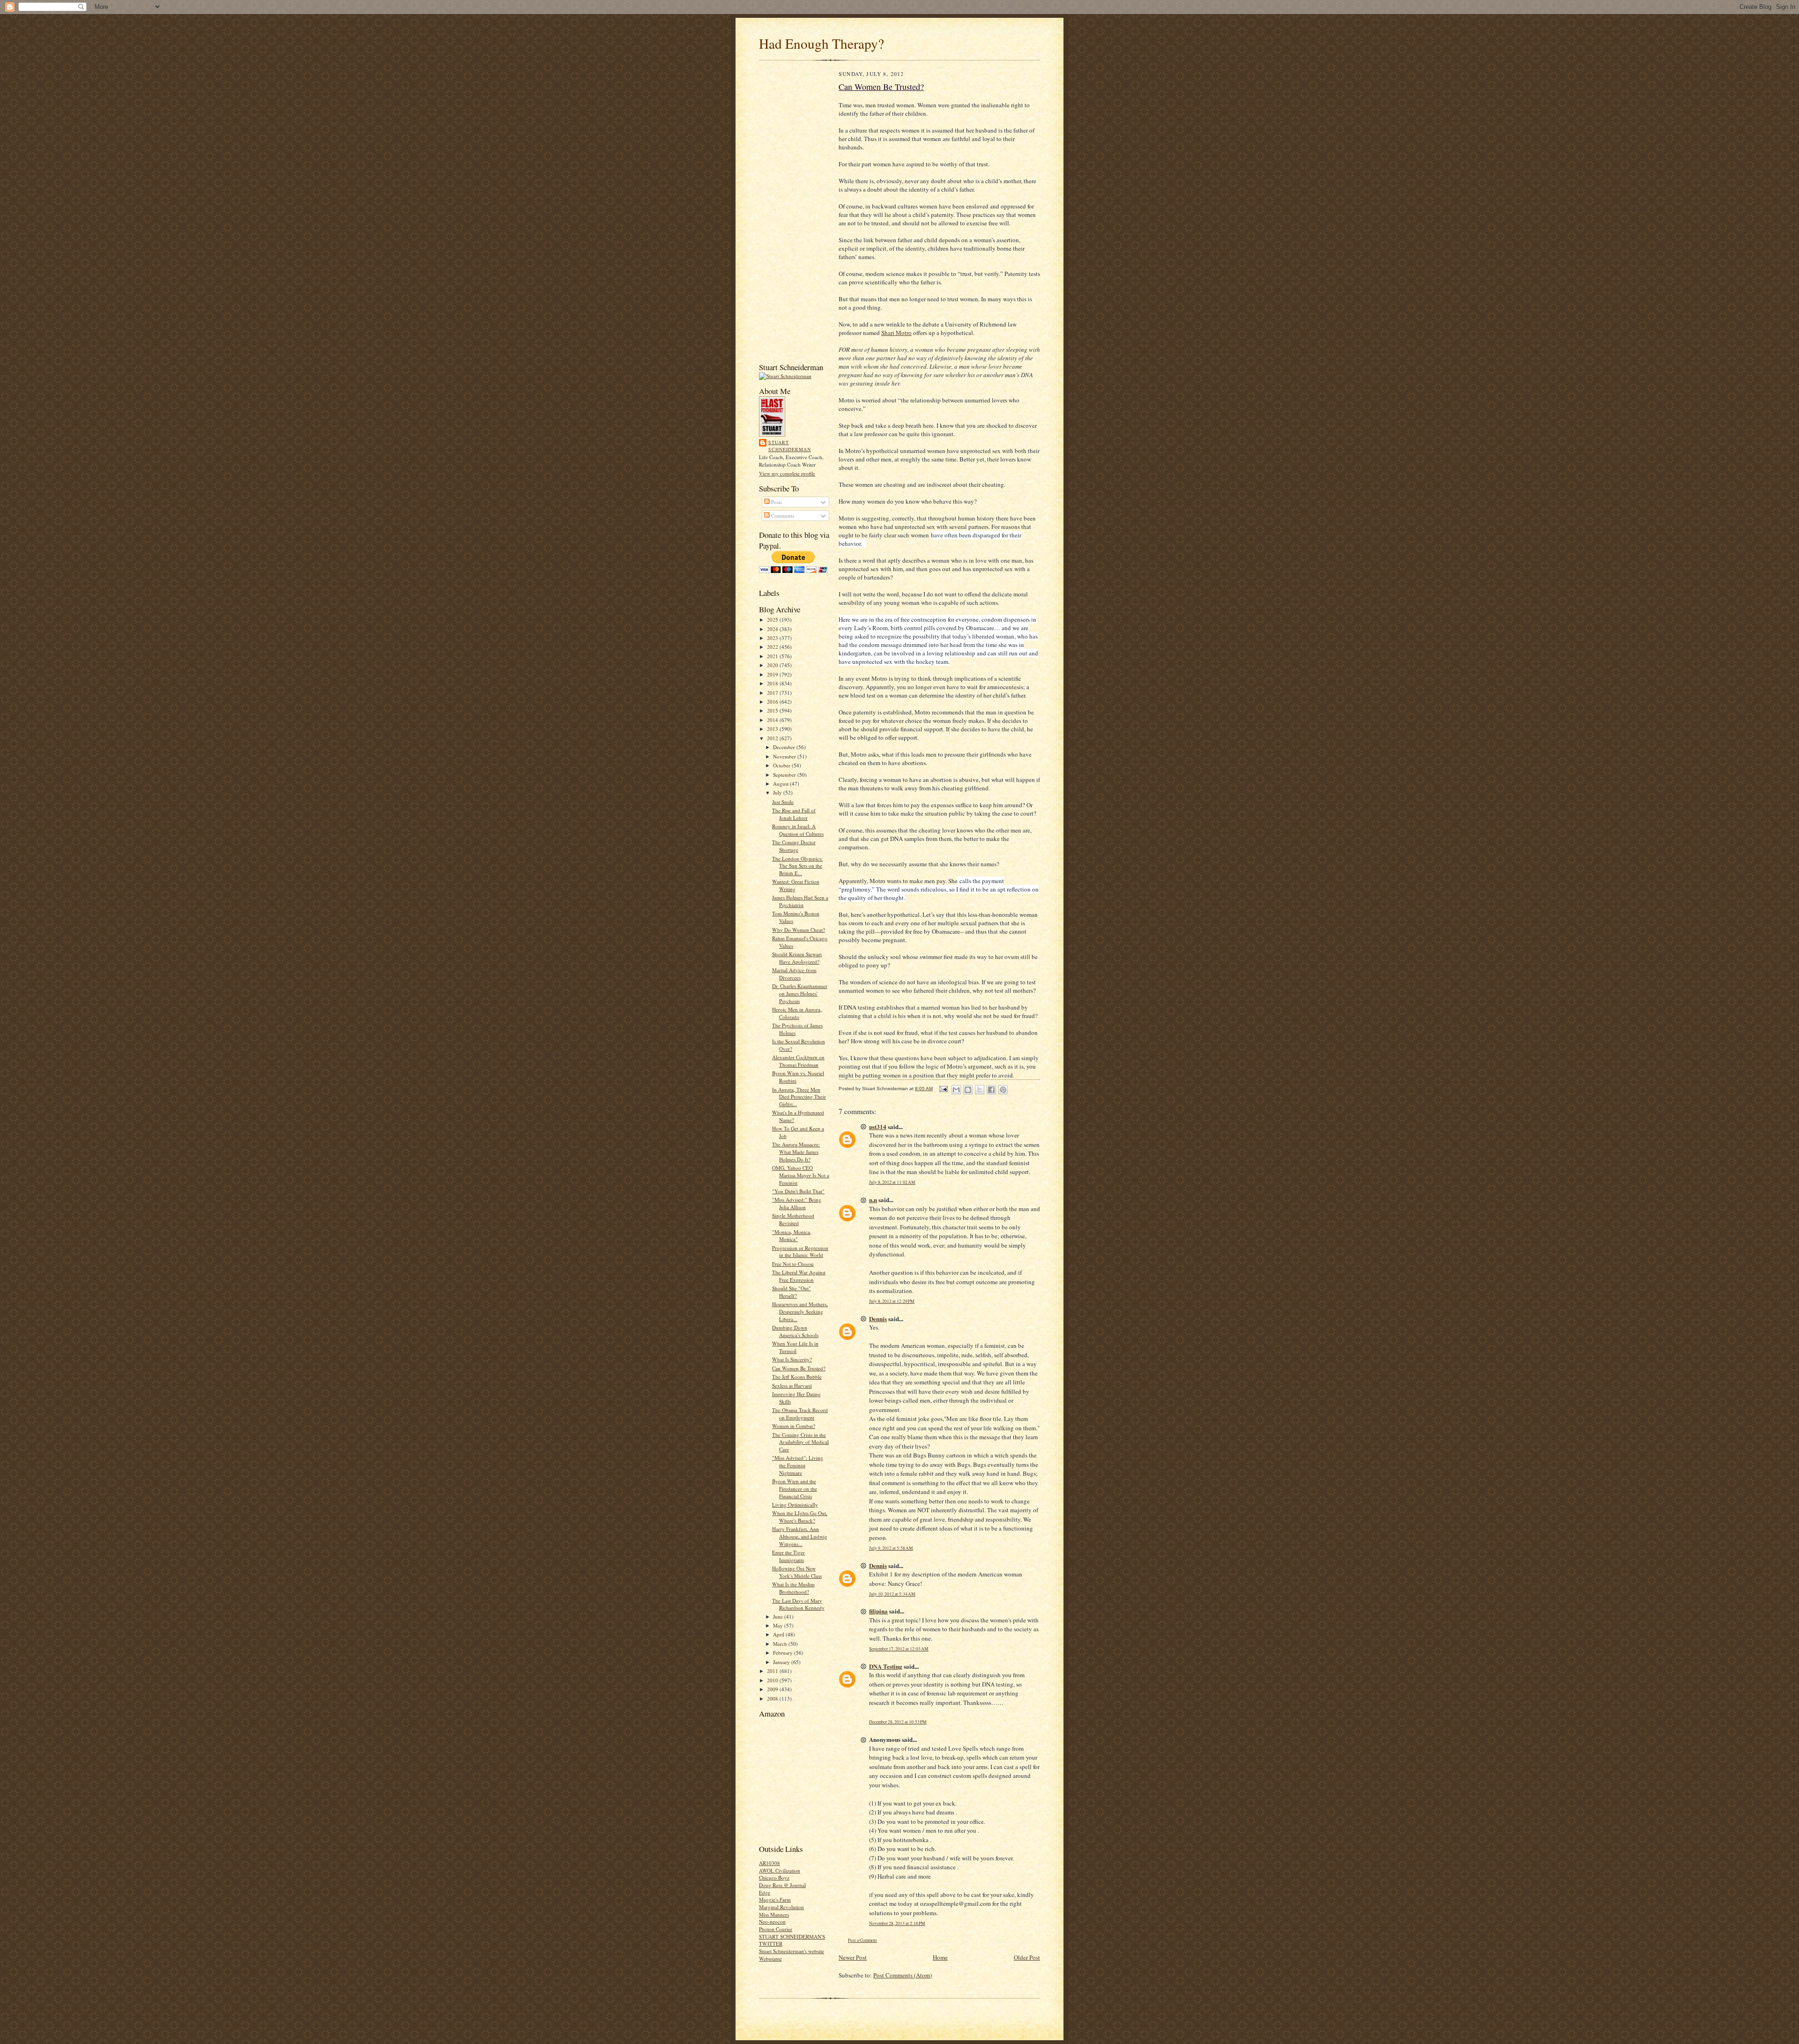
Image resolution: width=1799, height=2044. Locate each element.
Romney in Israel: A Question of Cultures (798, 830)
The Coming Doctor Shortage (794, 846)
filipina (878, 1611)
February (784, 1653)
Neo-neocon (772, 1921)
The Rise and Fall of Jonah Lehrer (794, 814)
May (779, 1625)
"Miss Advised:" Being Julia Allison (797, 1203)
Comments (782, 516)
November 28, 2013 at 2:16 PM (897, 1923)
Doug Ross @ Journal (782, 1885)
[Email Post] (943, 1089)
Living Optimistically (795, 1505)
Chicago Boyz (774, 1877)
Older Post (1027, 1957)
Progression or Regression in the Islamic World (800, 1252)
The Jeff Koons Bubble (797, 1377)
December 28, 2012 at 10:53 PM (898, 1722)
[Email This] (956, 1090)
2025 (773, 620)
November (785, 756)
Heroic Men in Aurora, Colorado (797, 1013)
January (782, 1662)
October (782, 765)
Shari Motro (896, 333)
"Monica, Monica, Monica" (792, 1236)
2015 (773, 710)
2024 (773, 629)
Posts (776, 502)
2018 (773, 683)
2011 (773, 1671)
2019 (773, 674)
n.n (873, 1200)
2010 (773, 1680)
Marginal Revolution (781, 1907)
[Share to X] (980, 1090)
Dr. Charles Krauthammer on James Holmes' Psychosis (800, 993)
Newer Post (853, 1957)
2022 (773, 647)
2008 (773, 1698)
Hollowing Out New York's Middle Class (797, 1572)
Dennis (878, 1319)
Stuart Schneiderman (790, 446)
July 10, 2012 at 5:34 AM (892, 1594)
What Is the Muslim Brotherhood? (793, 1588)
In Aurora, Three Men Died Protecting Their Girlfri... (799, 1097)
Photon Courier (776, 1929)
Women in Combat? (794, 1426)
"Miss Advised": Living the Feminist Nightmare (798, 1465)
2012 (773, 738)
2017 (773, 693)
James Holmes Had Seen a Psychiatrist (800, 901)
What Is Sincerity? (792, 1359)
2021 (773, 656)
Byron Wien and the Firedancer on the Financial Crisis (795, 1488)
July (778, 792)
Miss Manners (774, 1914)
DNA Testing (886, 1666)
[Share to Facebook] (991, 1090)
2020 (773, 665)
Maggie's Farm (775, 1899)
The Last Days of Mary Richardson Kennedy (798, 1604)
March (781, 1644)
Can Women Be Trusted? (799, 1368)
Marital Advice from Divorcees (794, 974)
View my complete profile (787, 473)
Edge (765, 1892)
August (781, 784)
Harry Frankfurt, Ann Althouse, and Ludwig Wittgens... (800, 1536)
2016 (773, 702)
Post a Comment (862, 1940)
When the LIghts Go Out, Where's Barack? (800, 1517)
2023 (773, 638)
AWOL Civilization (780, 1870)
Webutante (770, 1959)
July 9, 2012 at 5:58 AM (891, 1548)
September (785, 775)
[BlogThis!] (968, 1090)
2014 (773, 720)
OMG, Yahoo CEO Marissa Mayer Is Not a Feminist (801, 1175)
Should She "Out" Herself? (792, 1292)
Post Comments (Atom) (903, 1975)
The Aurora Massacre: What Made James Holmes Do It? (796, 1152)
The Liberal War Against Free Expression (799, 1276)
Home (940, 1957)
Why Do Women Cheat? (799, 930)
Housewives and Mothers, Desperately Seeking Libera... (800, 1311)
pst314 (878, 1126)
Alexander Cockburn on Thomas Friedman (798, 1061)
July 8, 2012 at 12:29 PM (892, 1301)
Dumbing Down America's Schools (795, 1331)
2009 (773, 1689)
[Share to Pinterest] (1003, 1090)
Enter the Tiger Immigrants (788, 1556)
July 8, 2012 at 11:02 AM (892, 1182)
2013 (773, 729)
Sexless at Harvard (792, 1386)
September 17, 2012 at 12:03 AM (899, 1649)
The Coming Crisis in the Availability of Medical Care (800, 1442)
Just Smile (783, 802)
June (779, 1617)
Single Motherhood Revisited (793, 1219)
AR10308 (769, 1863)
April (779, 1634)
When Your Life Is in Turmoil (795, 1347)
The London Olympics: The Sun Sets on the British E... (797, 866)
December (785, 747)
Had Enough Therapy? (821, 43)
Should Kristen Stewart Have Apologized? (797, 958)
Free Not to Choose (793, 1264)
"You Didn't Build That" (798, 1191)
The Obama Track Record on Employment (800, 1414)
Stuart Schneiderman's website (792, 1951)
